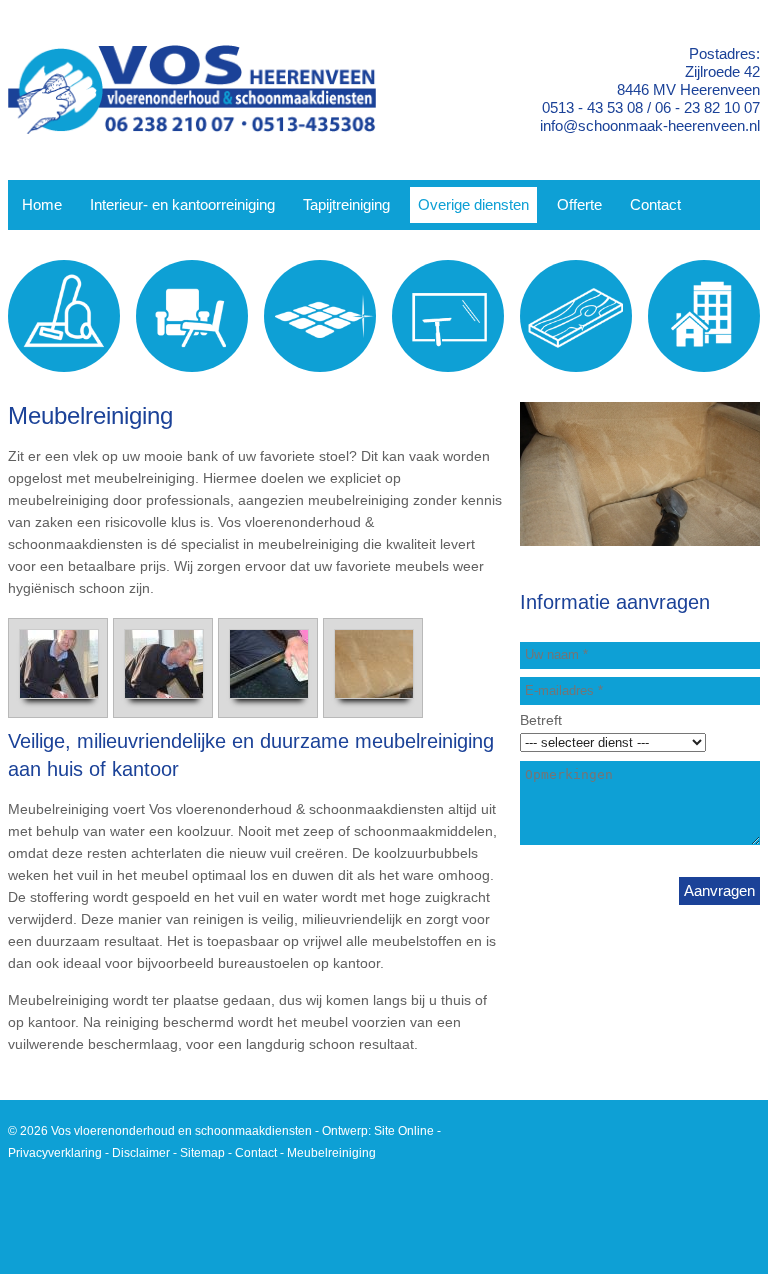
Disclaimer (141, 1153)
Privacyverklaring (55, 1153)
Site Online (404, 1131)
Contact (256, 1153)
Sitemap (202, 1153)
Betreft (541, 720)
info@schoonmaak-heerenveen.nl (650, 125)
